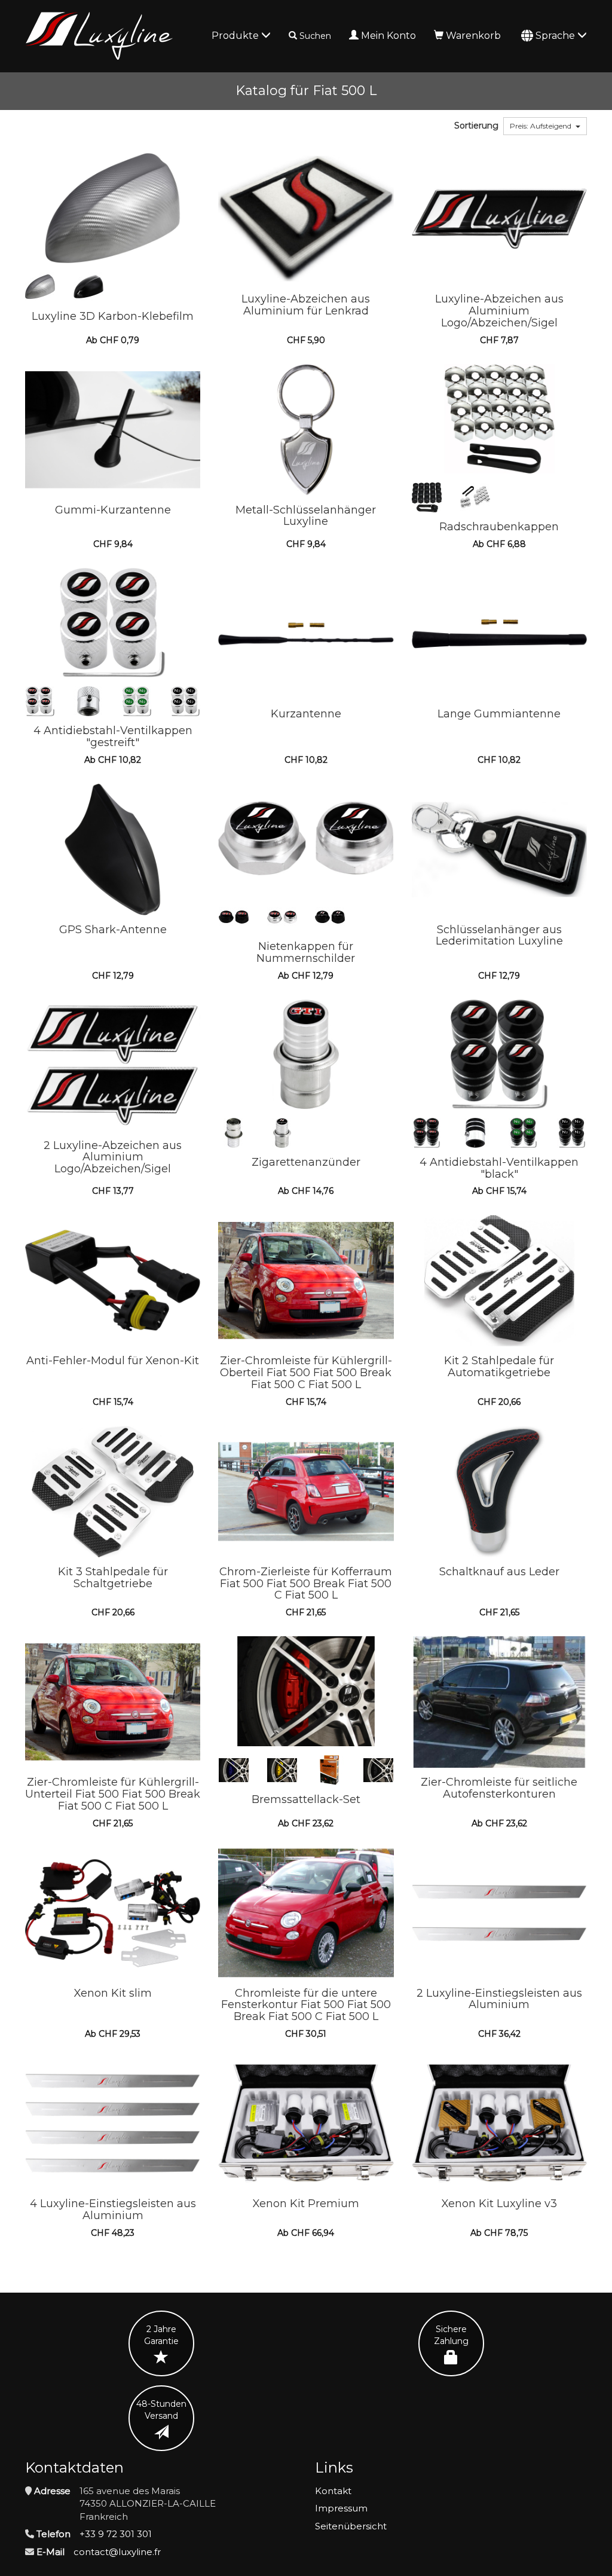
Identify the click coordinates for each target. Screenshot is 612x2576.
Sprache (556, 36)
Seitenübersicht (351, 2526)
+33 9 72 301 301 (116, 2534)
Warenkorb (473, 36)
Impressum (341, 2508)
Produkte (236, 36)
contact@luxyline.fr (117, 2552)
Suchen (315, 36)
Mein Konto (388, 36)
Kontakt (333, 2491)
